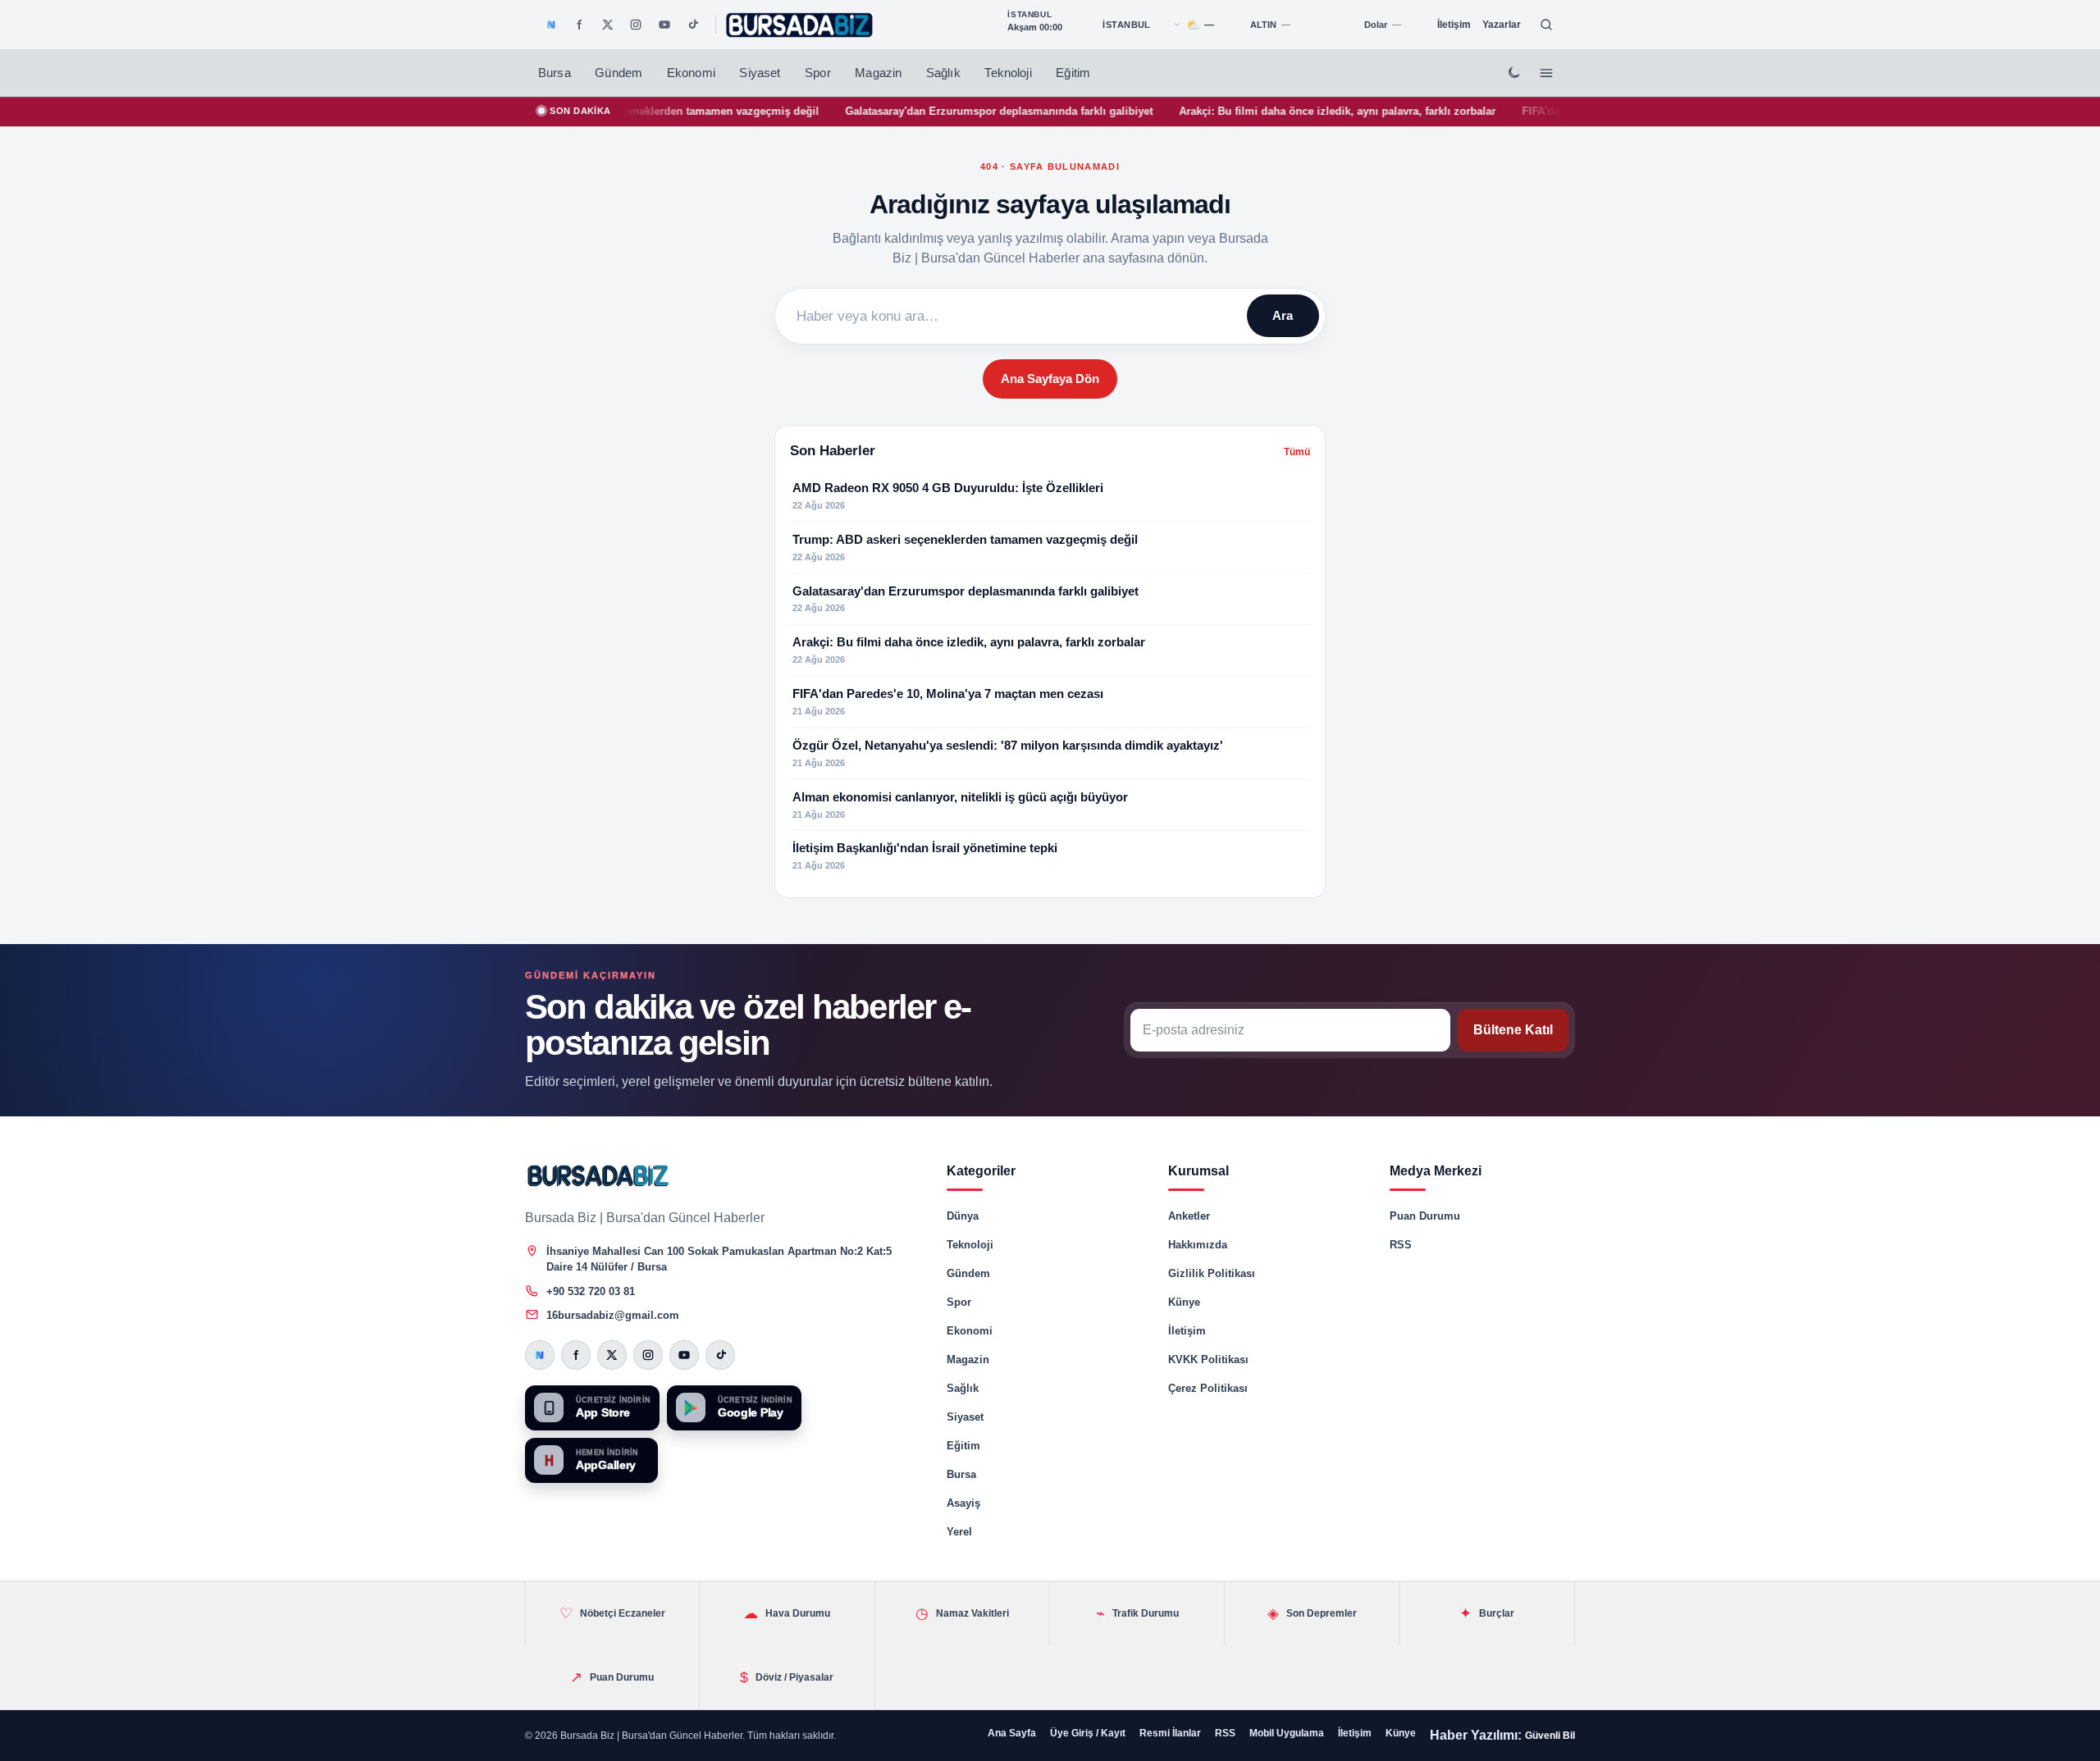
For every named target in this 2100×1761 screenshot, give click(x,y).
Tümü (1297, 452)
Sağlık (943, 73)
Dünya (963, 1216)
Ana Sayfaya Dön (1050, 379)
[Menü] (1546, 73)
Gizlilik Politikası (1212, 1273)
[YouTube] (664, 25)
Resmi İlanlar (1170, 1733)
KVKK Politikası (1208, 1360)
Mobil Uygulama (1287, 1733)
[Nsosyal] (551, 25)
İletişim (1454, 25)
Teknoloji (1008, 73)
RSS (1401, 1245)
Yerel (959, 1532)
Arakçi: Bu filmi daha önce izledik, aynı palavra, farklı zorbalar (1262, 111)
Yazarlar (1502, 25)
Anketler (1189, 1216)
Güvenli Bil (1550, 1736)
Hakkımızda (1198, 1245)
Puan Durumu (1425, 1216)
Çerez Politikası (1208, 1388)
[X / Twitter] (608, 25)
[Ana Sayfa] (800, 25)
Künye (1184, 1302)
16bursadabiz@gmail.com (613, 1315)
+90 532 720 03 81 (591, 1291)
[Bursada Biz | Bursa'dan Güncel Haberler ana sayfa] (599, 1175)
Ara (1283, 315)
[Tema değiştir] (1513, 73)
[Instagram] (636, 25)
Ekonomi (691, 73)
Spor (818, 73)
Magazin (878, 73)
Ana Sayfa (1012, 1733)
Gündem (619, 73)
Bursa (555, 73)
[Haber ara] (1546, 25)
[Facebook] (579, 25)
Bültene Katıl (1513, 1030)
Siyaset (760, 73)
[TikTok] (692, 25)
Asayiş (963, 1503)
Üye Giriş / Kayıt (1088, 1733)
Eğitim (1073, 73)
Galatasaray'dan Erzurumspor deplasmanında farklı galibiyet (923, 111)
